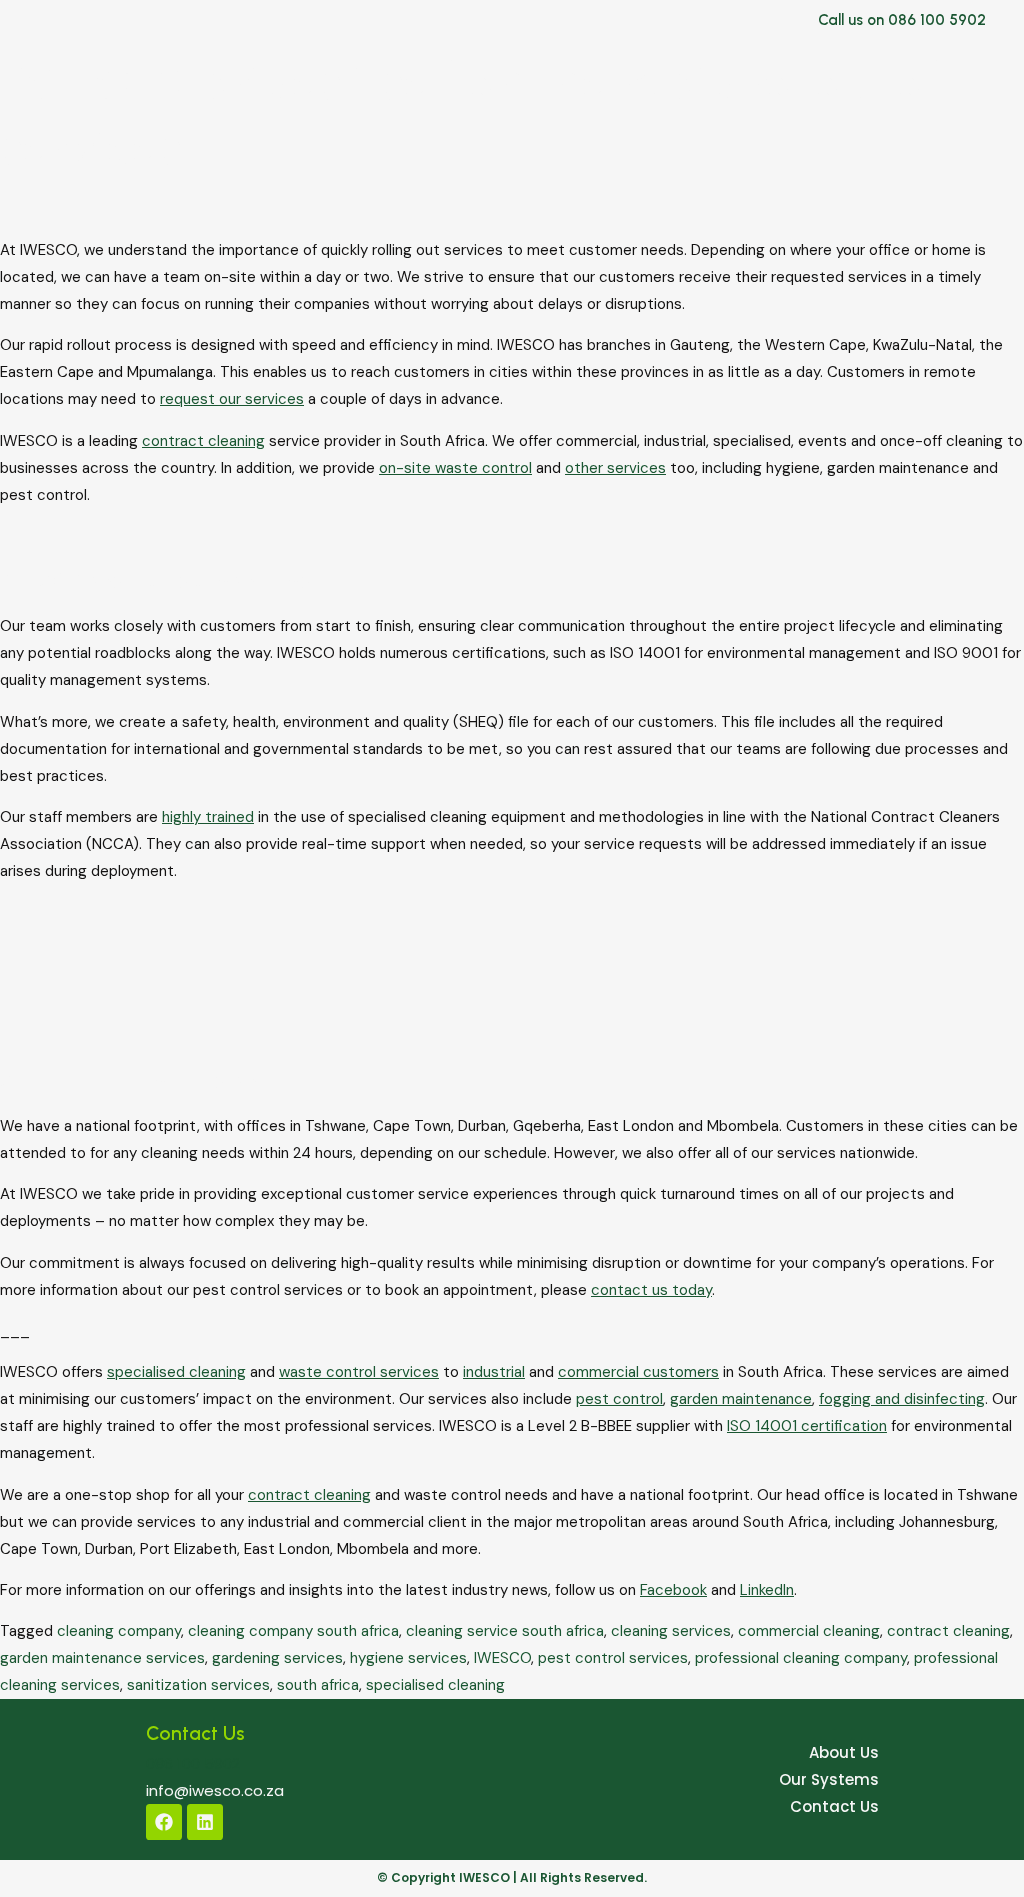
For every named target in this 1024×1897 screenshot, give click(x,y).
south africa (318, 1685)
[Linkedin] (205, 1822)
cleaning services (671, 1631)
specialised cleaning (435, 1685)
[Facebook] (164, 1822)
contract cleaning (948, 1631)
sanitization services (198, 1685)
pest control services (613, 1658)
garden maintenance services (102, 1658)
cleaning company (119, 1631)
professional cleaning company (801, 1658)
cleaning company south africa (293, 1631)
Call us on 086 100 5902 (902, 20)
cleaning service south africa (505, 1631)
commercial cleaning (809, 1631)
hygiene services (408, 1658)
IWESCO (502, 1658)
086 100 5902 (193, 1763)
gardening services (277, 1658)
